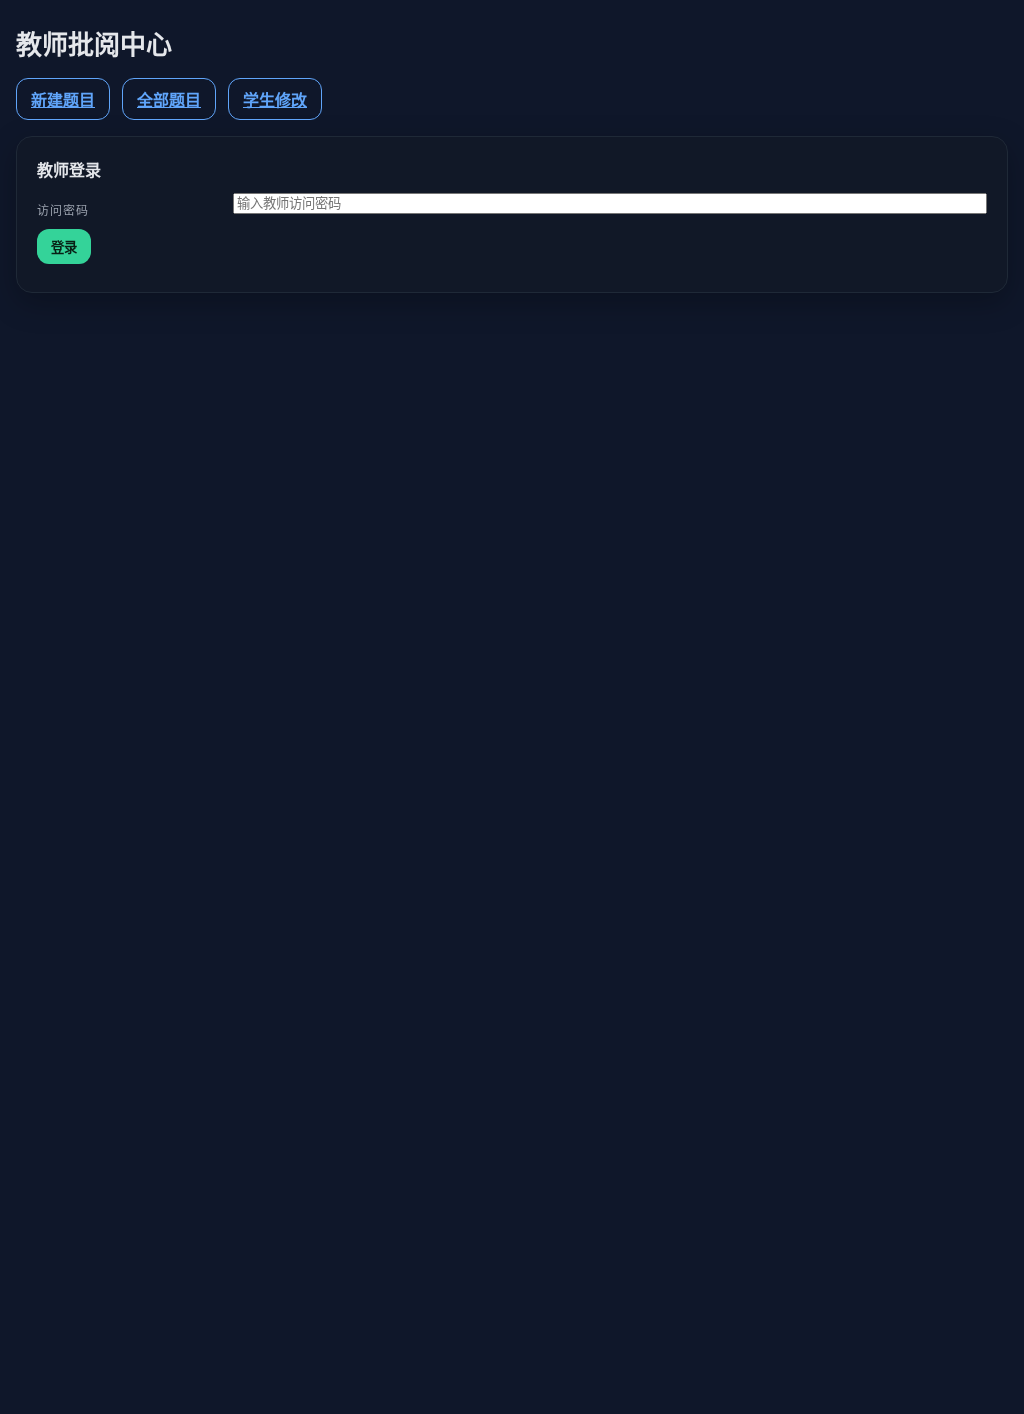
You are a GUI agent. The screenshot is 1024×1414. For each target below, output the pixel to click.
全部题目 (169, 100)
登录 (64, 247)
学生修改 (275, 100)
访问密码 (63, 210)
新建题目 (63, 100)
